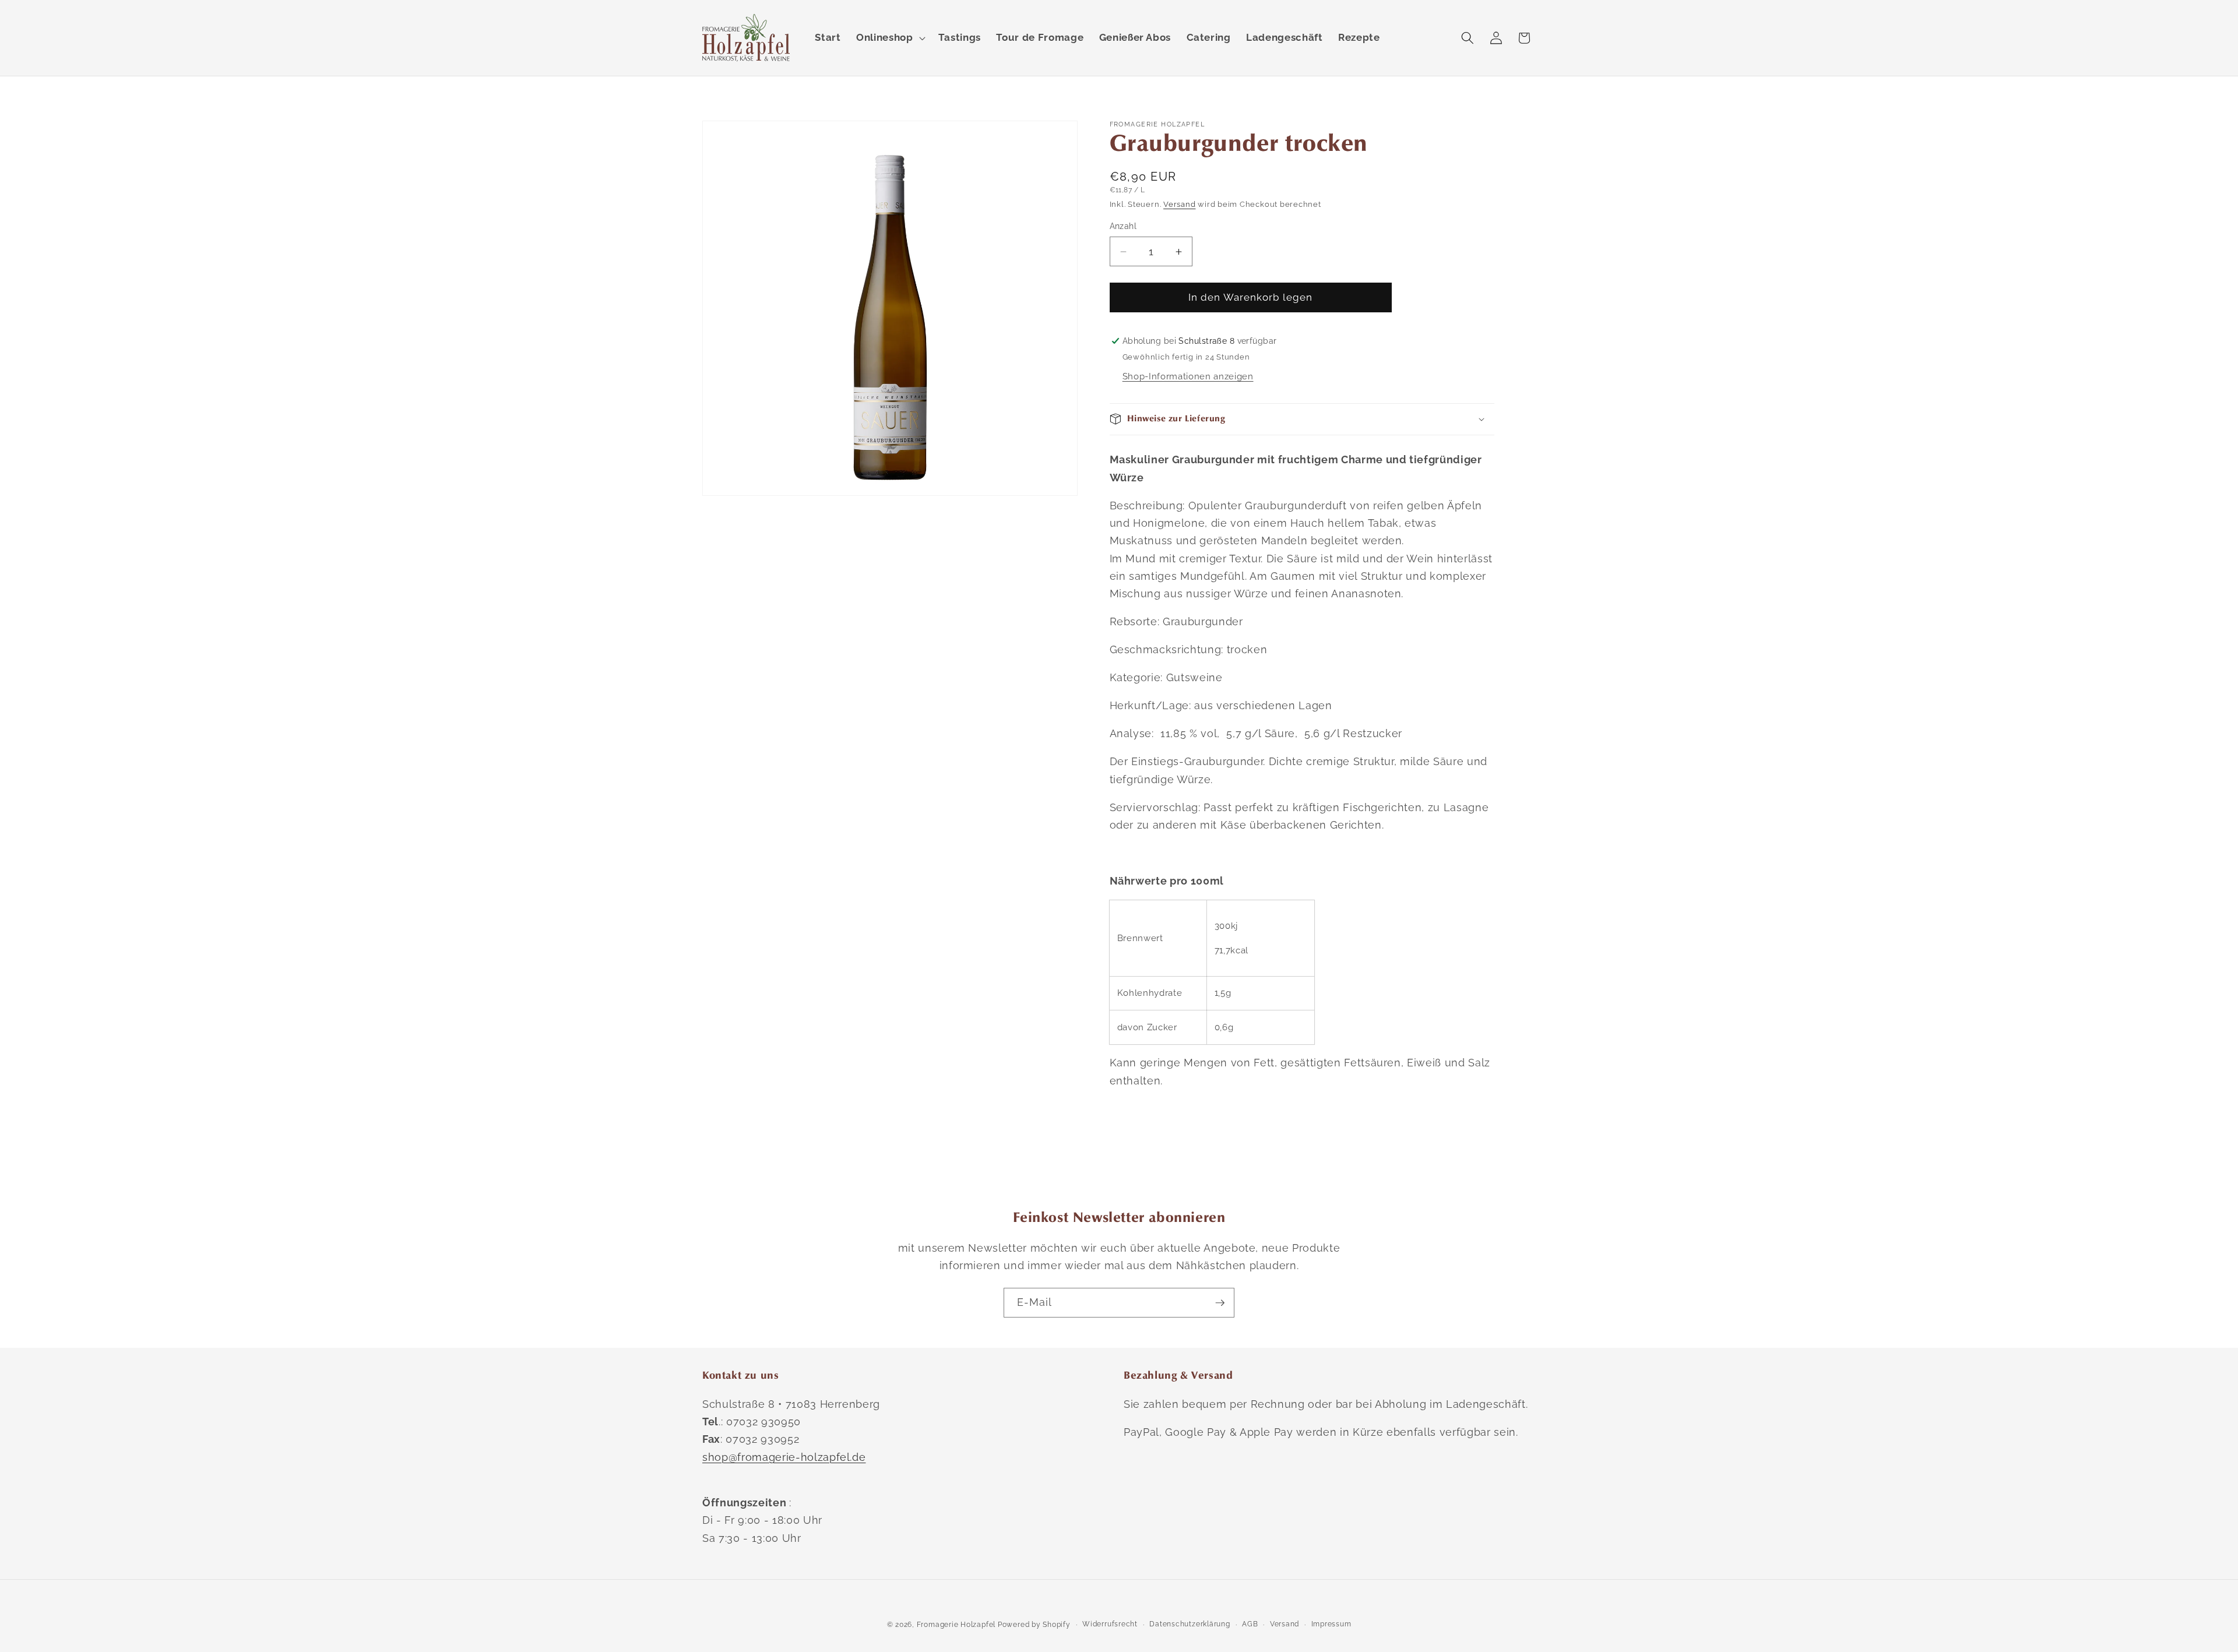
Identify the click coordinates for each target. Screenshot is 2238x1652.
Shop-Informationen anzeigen (1188, 376)
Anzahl (1123, 226)
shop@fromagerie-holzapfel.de (784, 1457)
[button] (889, 38)
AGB (1250, 1624)
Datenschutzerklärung (1190, 1624)
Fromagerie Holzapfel (956, 1625)
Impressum (1331, 1624)
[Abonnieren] (1220, 1303)
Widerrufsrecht (1110, 1624)
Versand (1179, 204)
